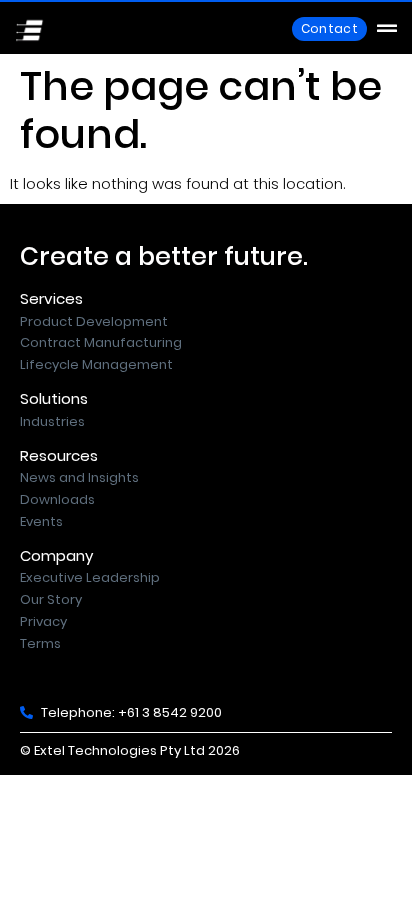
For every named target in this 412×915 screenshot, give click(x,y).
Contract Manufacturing (101, 342)
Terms (40, 643)
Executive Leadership (90, 577)
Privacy (43, 621)
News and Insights (79, 477)
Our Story (51, 599)
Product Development (94, 321)
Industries (52, 421)
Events (41, 521)
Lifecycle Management (96, 364)
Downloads (57, 499)
